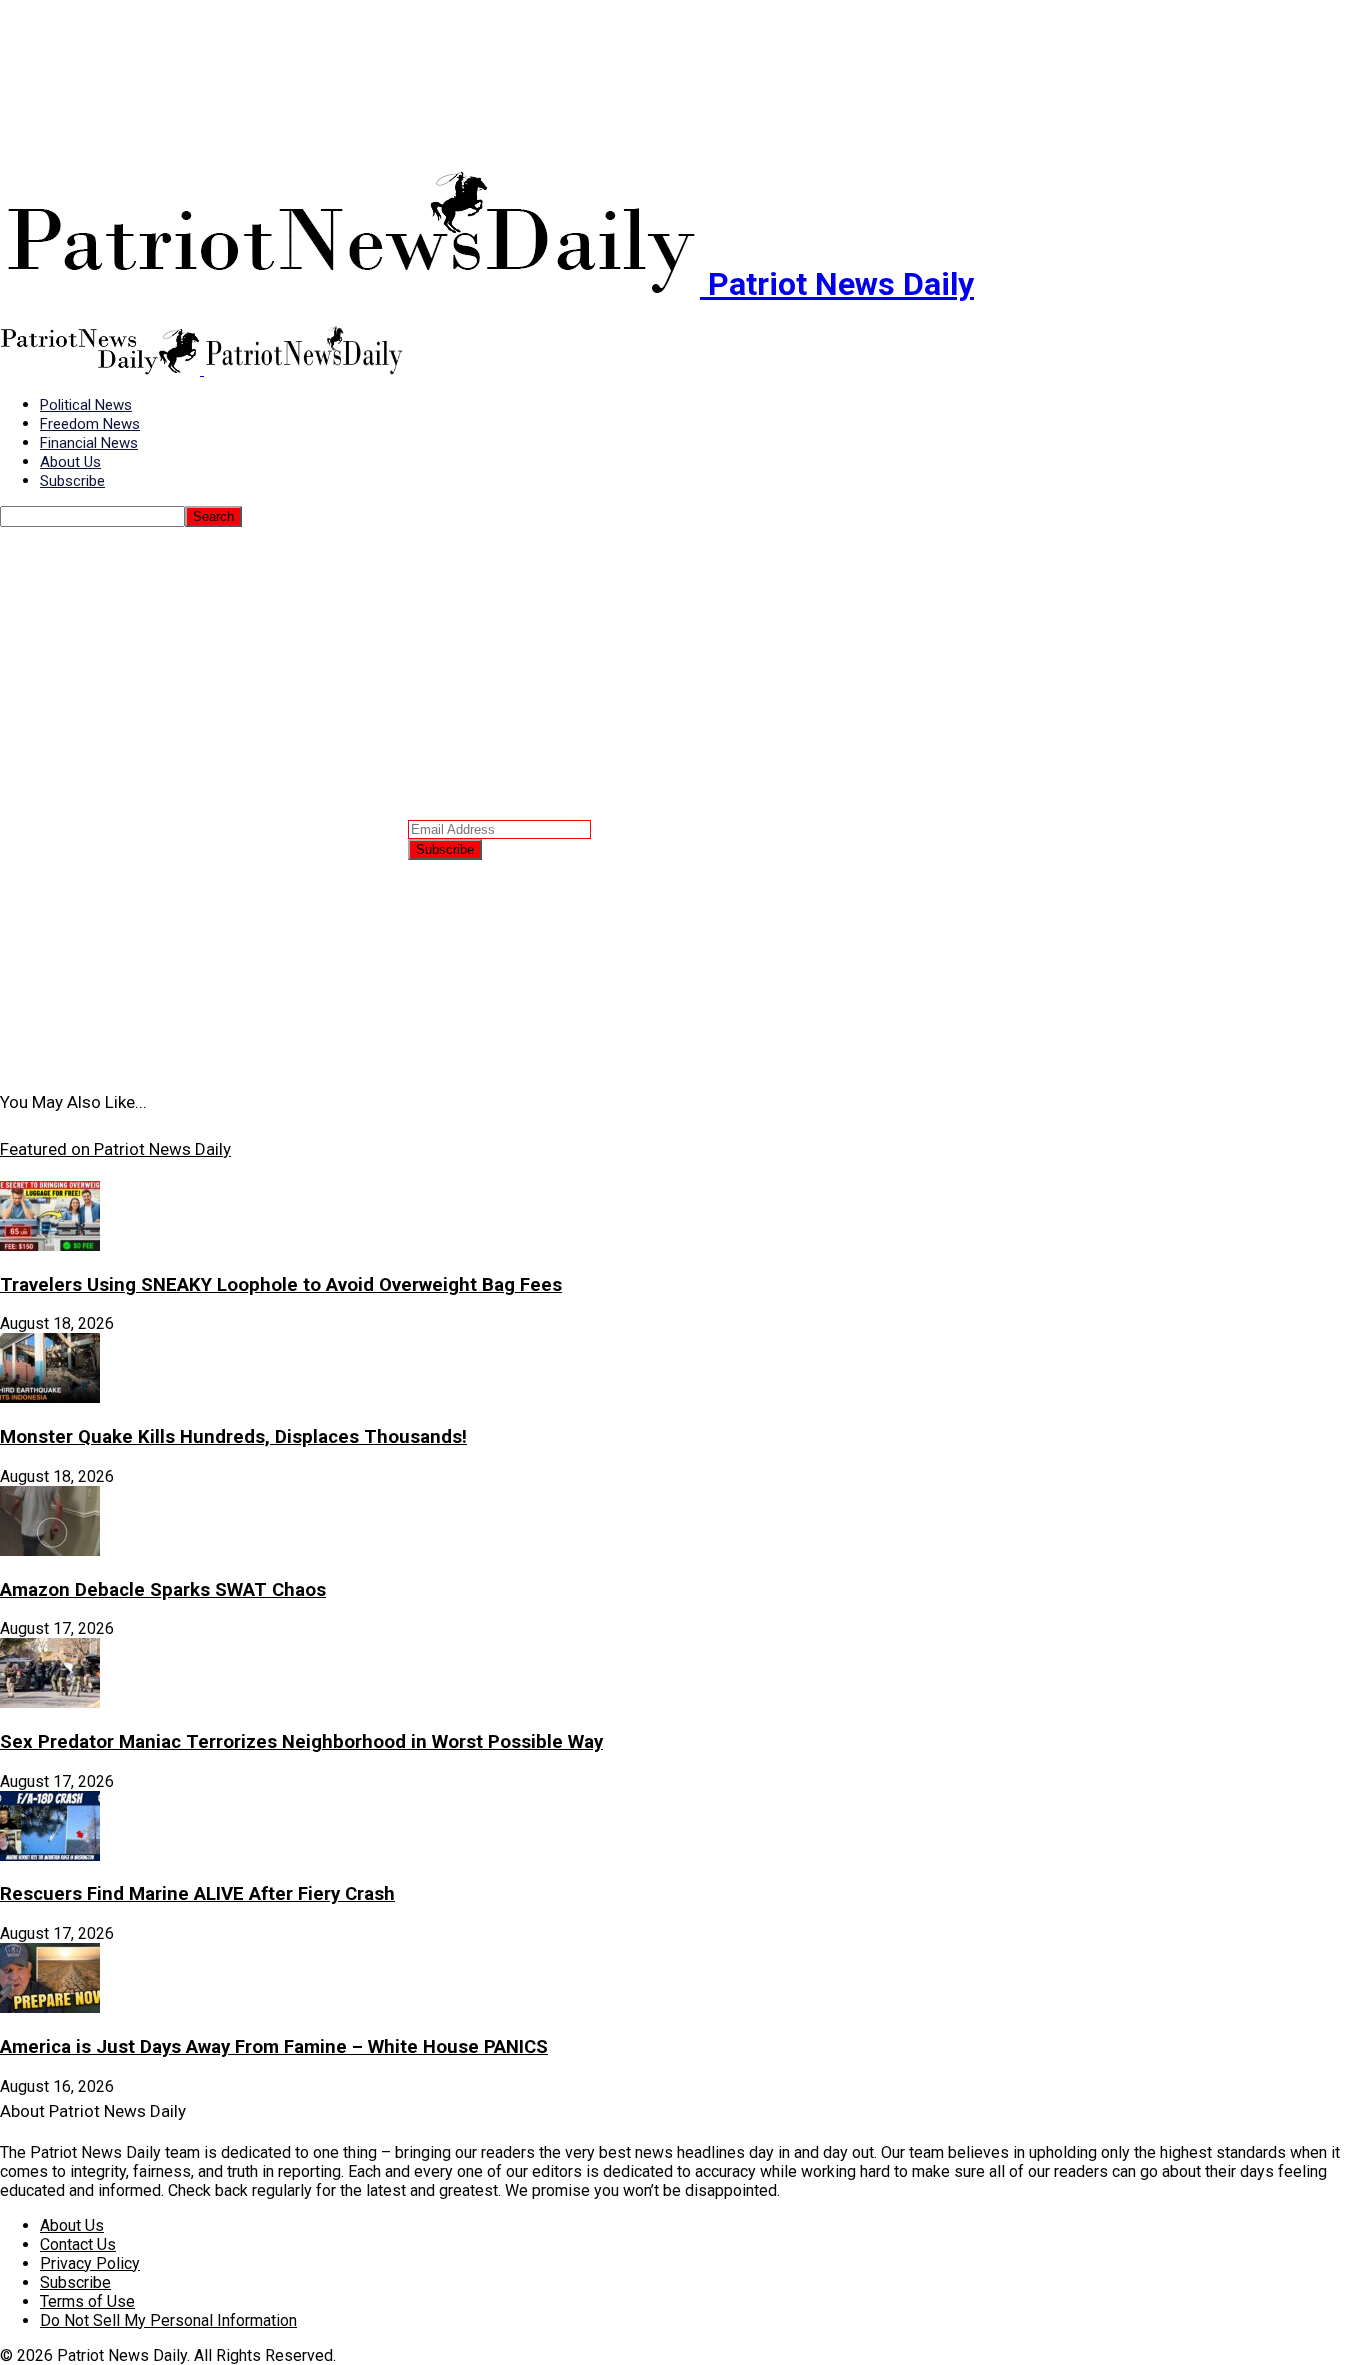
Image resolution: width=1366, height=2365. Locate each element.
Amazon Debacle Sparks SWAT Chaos (163, 1590)
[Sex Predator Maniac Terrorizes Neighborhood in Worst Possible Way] (50, 1702)
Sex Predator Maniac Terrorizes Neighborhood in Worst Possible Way (301, 1742)
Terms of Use (87, 2301)
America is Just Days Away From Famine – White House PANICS (274, 2047)
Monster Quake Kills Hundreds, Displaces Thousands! (233, 1437)
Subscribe (72, 481)
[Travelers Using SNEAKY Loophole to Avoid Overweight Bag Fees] (50, 1245)
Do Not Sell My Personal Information (168, 2320)
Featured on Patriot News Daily (115, 1149)
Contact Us (78, 2244)
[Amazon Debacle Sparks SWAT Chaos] (50, 1550)
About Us (70, 462)
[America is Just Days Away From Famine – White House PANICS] (50, 2007)
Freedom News (90, 424)
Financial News (89, 443)
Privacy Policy (90, 2263)
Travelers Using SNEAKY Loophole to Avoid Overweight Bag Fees (281, 1285)
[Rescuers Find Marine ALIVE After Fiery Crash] (50, 1855)
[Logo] (102, 369)
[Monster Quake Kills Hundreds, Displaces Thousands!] (50, 1397)
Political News (86, 405)
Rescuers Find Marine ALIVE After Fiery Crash (197, 1894)
